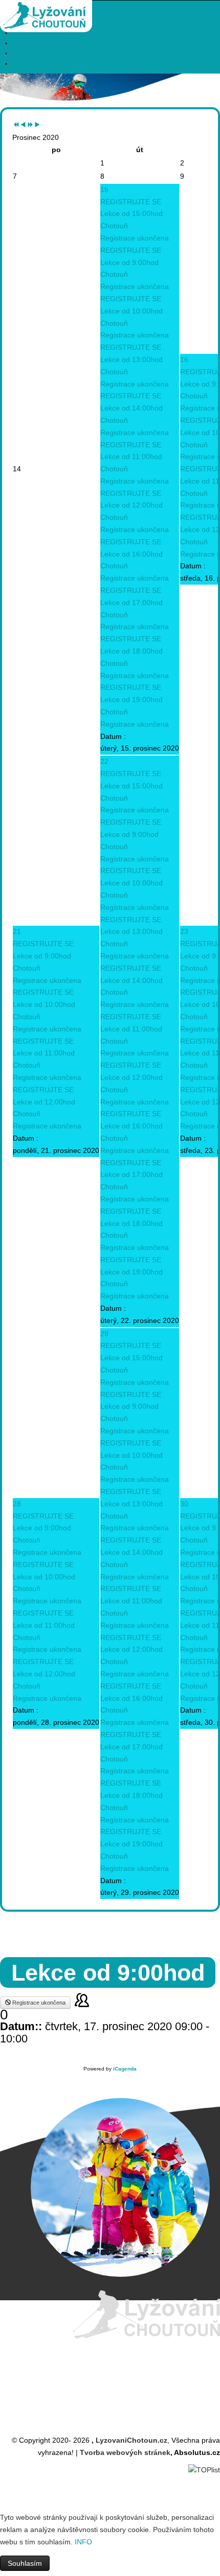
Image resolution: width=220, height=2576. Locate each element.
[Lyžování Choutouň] (46, 10)
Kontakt (25, 63)
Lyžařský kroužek (41, 53)
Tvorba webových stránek (125, 2452)
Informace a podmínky (49, 43)
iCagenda (125, 2069)
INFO (83, 2542)
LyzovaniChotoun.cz (131, 2440)
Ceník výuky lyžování (47, 33)
